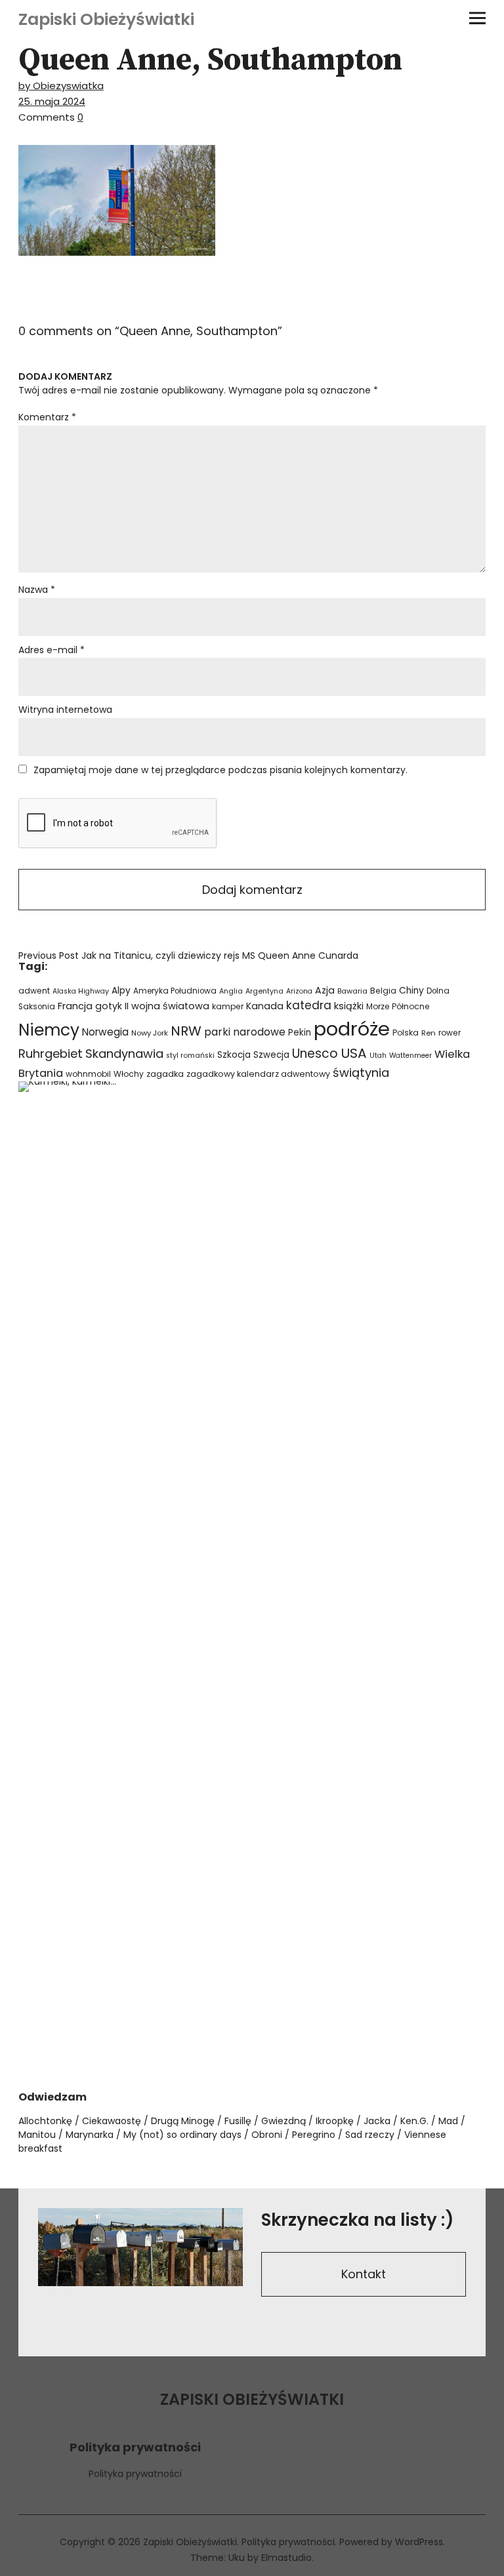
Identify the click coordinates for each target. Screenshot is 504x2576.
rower (450, 1033)
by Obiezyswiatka (61, 86)
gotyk (109, 1006)
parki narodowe (245, 1032)
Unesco (315, 1054)
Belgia (383, 991)
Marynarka (90, 2135)
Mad (448, 2121)
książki (349, 1006)
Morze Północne (398, 1006)
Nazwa (37, 590)
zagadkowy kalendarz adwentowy (258, 1074)
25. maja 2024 (52, 101)
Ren (429, 1033)
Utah (378, 1056)
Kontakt (364, 2274)
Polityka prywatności (135, 2474)
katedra (309, 1005)
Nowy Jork (150, 1033)
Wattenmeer (410, 1056)
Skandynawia (124, 1054)
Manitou (37, 2135)
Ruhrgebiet (51, 1054)
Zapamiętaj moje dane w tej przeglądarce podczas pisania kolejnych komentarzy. (220, 770)
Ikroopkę (335, 2121)
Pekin (300, 1033)
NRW (186, 1031)
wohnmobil (88, 1074)
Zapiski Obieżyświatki (106, 19)
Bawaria (352, 991)
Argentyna (264, 991)
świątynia (361, 1073)
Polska (406, 1033)
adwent (34, 991)
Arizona (299, 991)
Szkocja (234, 1055)
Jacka (377, 2121)
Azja (325, 990)
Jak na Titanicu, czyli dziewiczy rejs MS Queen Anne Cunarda (188, 956)
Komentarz (47, 417)
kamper (228, 1006)
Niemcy (49, 1030)
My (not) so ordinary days (182, 2135)
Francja (75, 1006)
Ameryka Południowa (175, 991)
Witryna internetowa (65, 710)
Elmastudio (286, 2558)
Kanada (265, 1006)
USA (354, 1053)
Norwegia (105, 1032)
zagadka (165, 1074)
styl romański (190, 1056)
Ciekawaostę (112, 2121)
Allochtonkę (45, 2121)
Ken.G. (414, 2121)
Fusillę (238, 2121)
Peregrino (314, 2135)
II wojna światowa (167, 1006)
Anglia (231, 991)
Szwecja (271, 1055)
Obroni (267, 2135)
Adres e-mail (52, 650)
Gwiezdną (283, 2121)
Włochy (129, 1074)
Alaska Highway (81, 991)
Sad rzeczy (370, 2135)
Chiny (411, 991)
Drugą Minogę (183, 2121)
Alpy (121, 991)
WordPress (419, 2542)
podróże (352, 1029)
